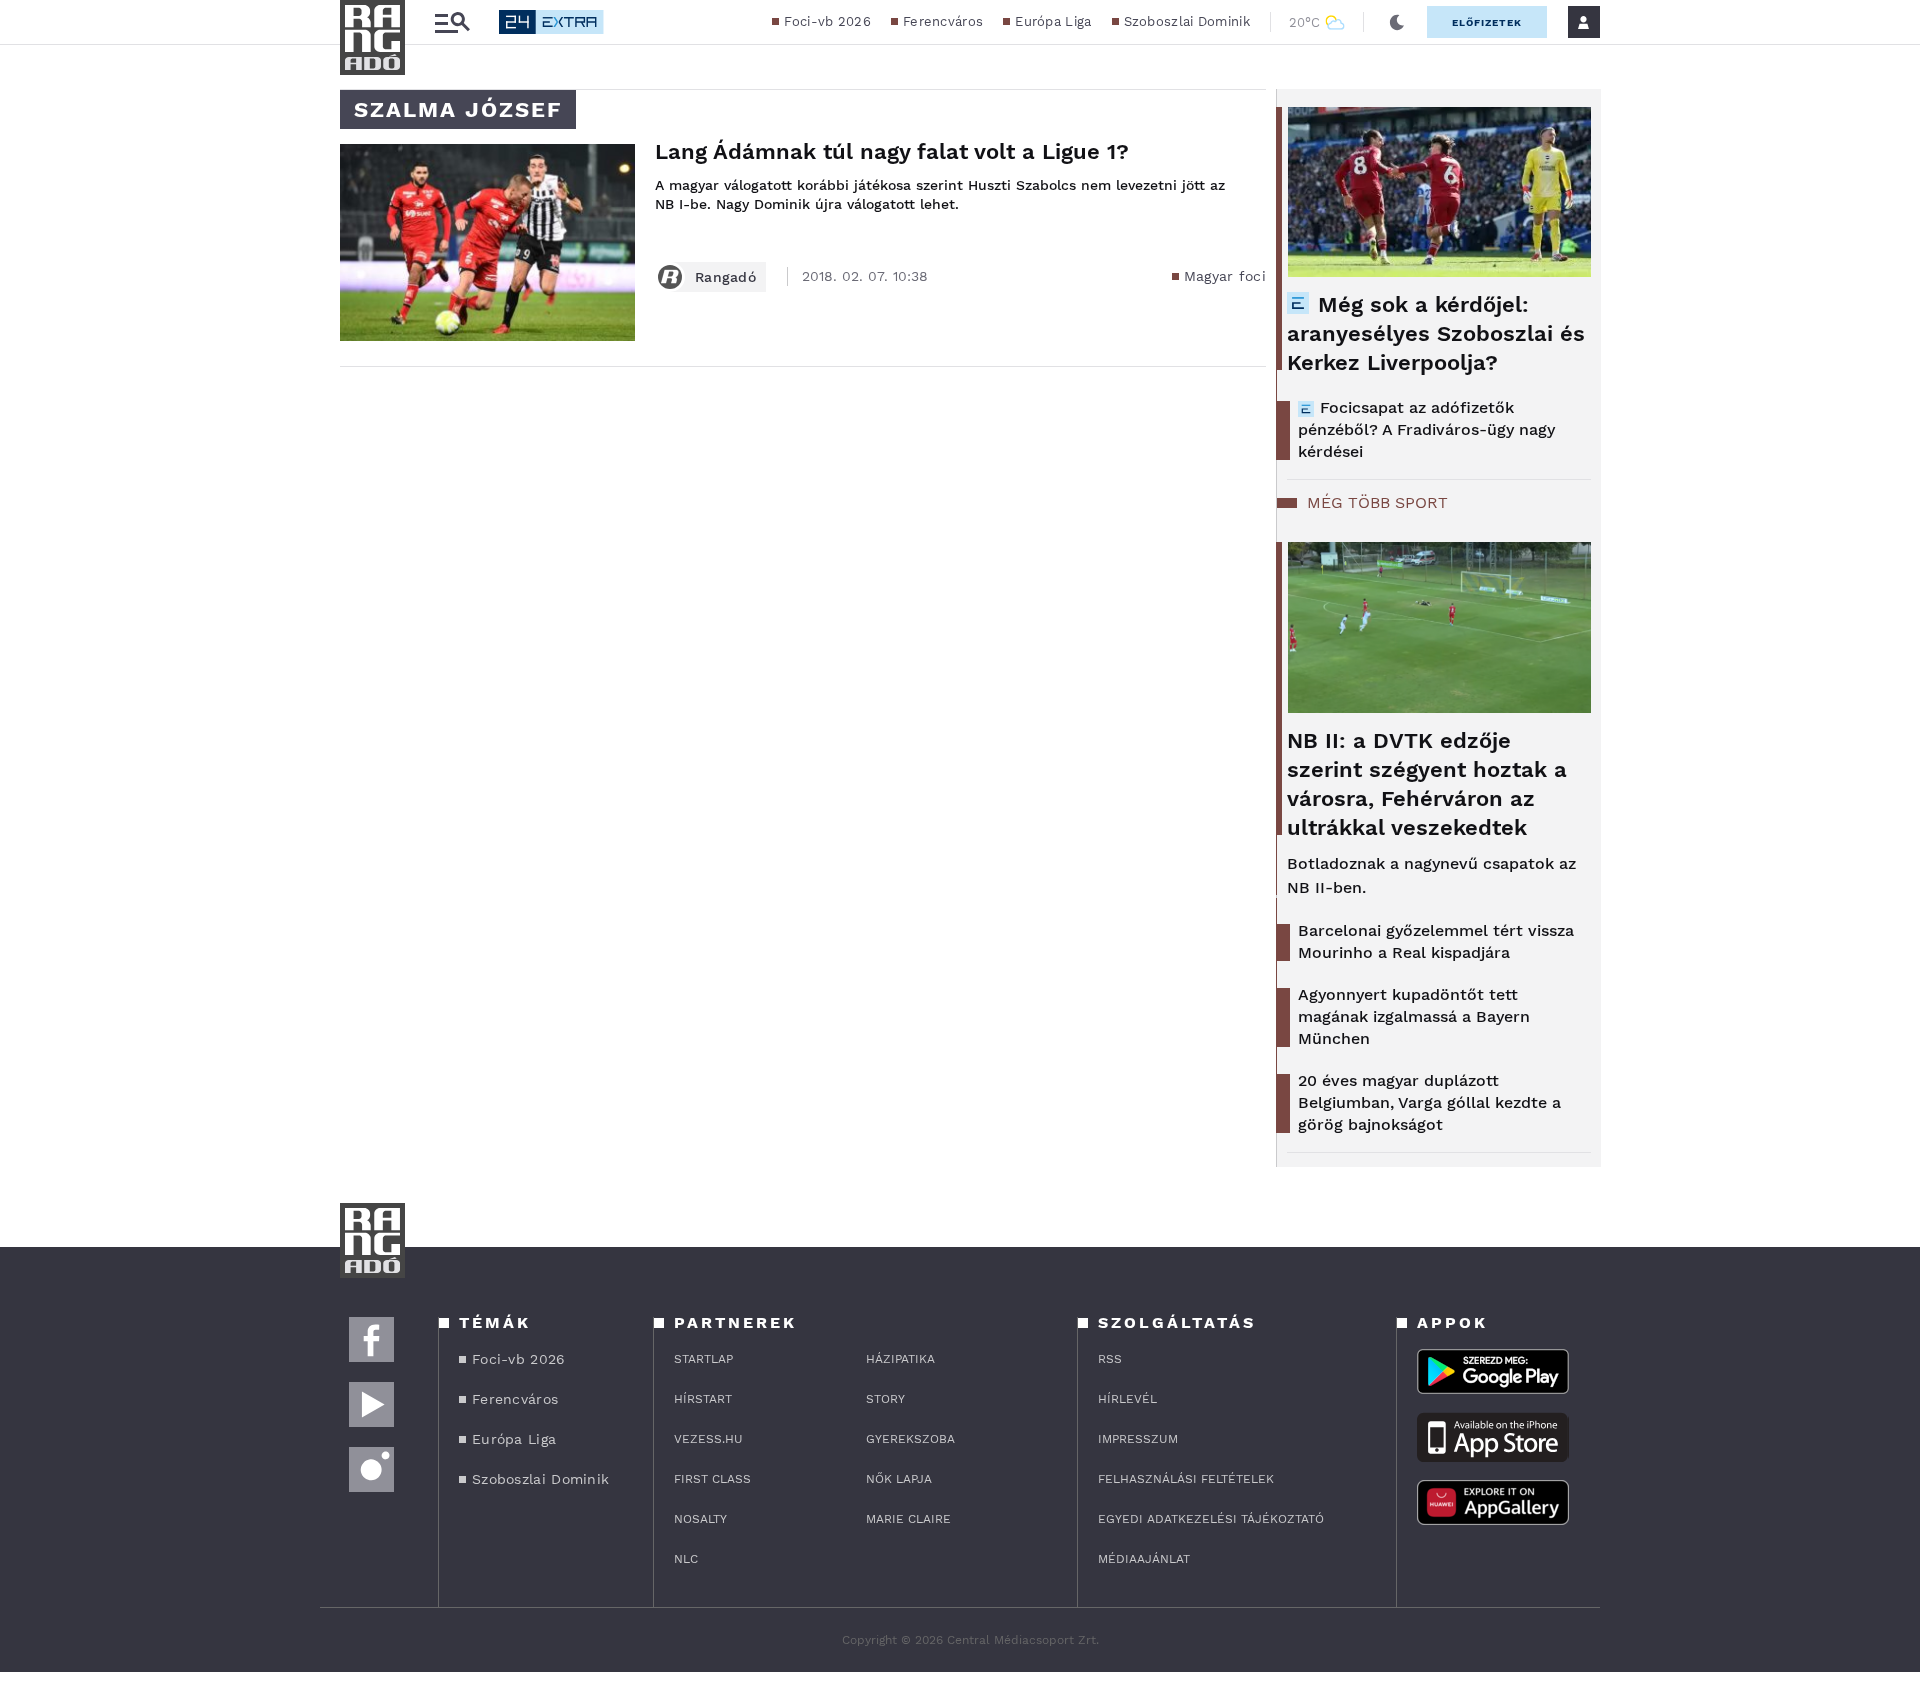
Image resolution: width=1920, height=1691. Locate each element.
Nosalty (700, 1519)
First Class (712, 1479)
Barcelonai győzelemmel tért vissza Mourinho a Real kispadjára (1436, 941)
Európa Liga (1053, 21)
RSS (1110, 1359)
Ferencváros (943, 21)
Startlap (703, 1359)
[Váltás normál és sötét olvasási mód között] (1397, 22)
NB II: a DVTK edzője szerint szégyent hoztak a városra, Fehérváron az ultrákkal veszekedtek (1427, 784)
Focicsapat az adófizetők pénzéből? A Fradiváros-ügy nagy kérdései (1426, 429)
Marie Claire (908, 1519)
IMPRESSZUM (1138, 1439)
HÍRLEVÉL (1127, 1399)
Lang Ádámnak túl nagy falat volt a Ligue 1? (892, 151)
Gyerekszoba (910, 1439)
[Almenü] (452, 22)
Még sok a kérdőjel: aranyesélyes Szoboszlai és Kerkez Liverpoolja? (1436, 333)
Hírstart (703, 1399)
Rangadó (725, 277)
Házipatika (900, 1359)
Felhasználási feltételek (1186, 1479)
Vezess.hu (708, 1439)
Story (885, 1399)
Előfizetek (1487, 22)
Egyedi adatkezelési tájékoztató (1211, 1519)
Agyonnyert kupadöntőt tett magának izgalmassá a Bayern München (1414, 1016)
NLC (686, 1559)
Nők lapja (899, 1479)
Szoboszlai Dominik (1187, 21)
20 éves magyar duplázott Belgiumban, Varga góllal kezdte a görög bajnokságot (1429, 1102)
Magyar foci (1225, 276)
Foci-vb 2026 (827, 21)
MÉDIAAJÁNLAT (1144, 1559)
